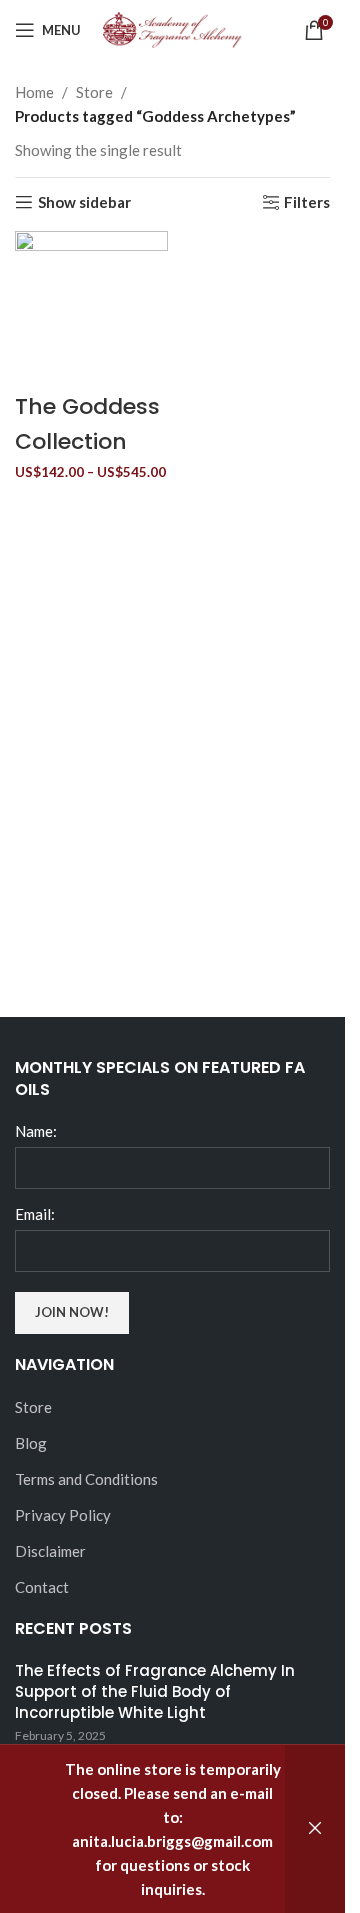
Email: (35, 1214)
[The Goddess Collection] (91, 306)
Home (34, 92)
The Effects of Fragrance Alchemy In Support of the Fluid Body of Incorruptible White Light (155, 1691)
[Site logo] (173, 28)
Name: (36, 1131)
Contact (42, 1587)
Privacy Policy (63, 1515)
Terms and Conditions (86, 1479)
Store (94, 92)
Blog (31, 1443)
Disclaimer (50, 1551)
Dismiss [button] (315, 1829)
